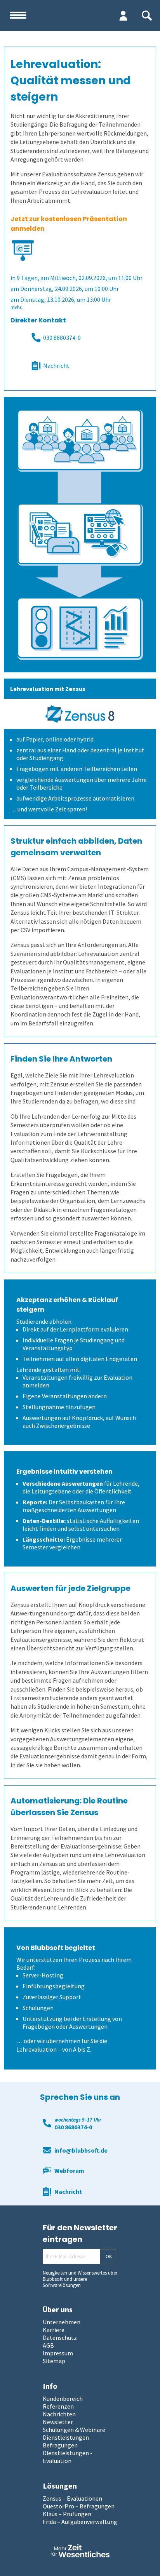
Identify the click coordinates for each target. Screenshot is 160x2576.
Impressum (58, 2353)
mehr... (17, 307)
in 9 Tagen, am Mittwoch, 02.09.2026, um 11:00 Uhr (77, 278)
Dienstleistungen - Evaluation (68, 2457)
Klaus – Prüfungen (67, 2514)
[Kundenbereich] (123, 16)
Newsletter (58, 2422)
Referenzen (58, 2406)
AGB (48, 2345)
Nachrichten (59, 2414)
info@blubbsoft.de (81, 2150)
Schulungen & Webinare (74, 2430)
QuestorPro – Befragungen (79, 2506)
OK (109, 2257)
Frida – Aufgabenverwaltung (80, 2522)
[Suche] (147, 16)
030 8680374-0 (62, 338)
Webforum (69, 2170)
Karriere (54, 2330)
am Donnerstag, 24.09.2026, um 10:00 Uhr (65, 289)
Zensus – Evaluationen (72, 2498)
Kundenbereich (63, 2398)
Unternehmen (62, 2322)
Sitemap (54, 2361)
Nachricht (56, 366)
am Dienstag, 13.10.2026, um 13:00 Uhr (61, 299)
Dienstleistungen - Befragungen (68, 2441)
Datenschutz (60, 2338)
